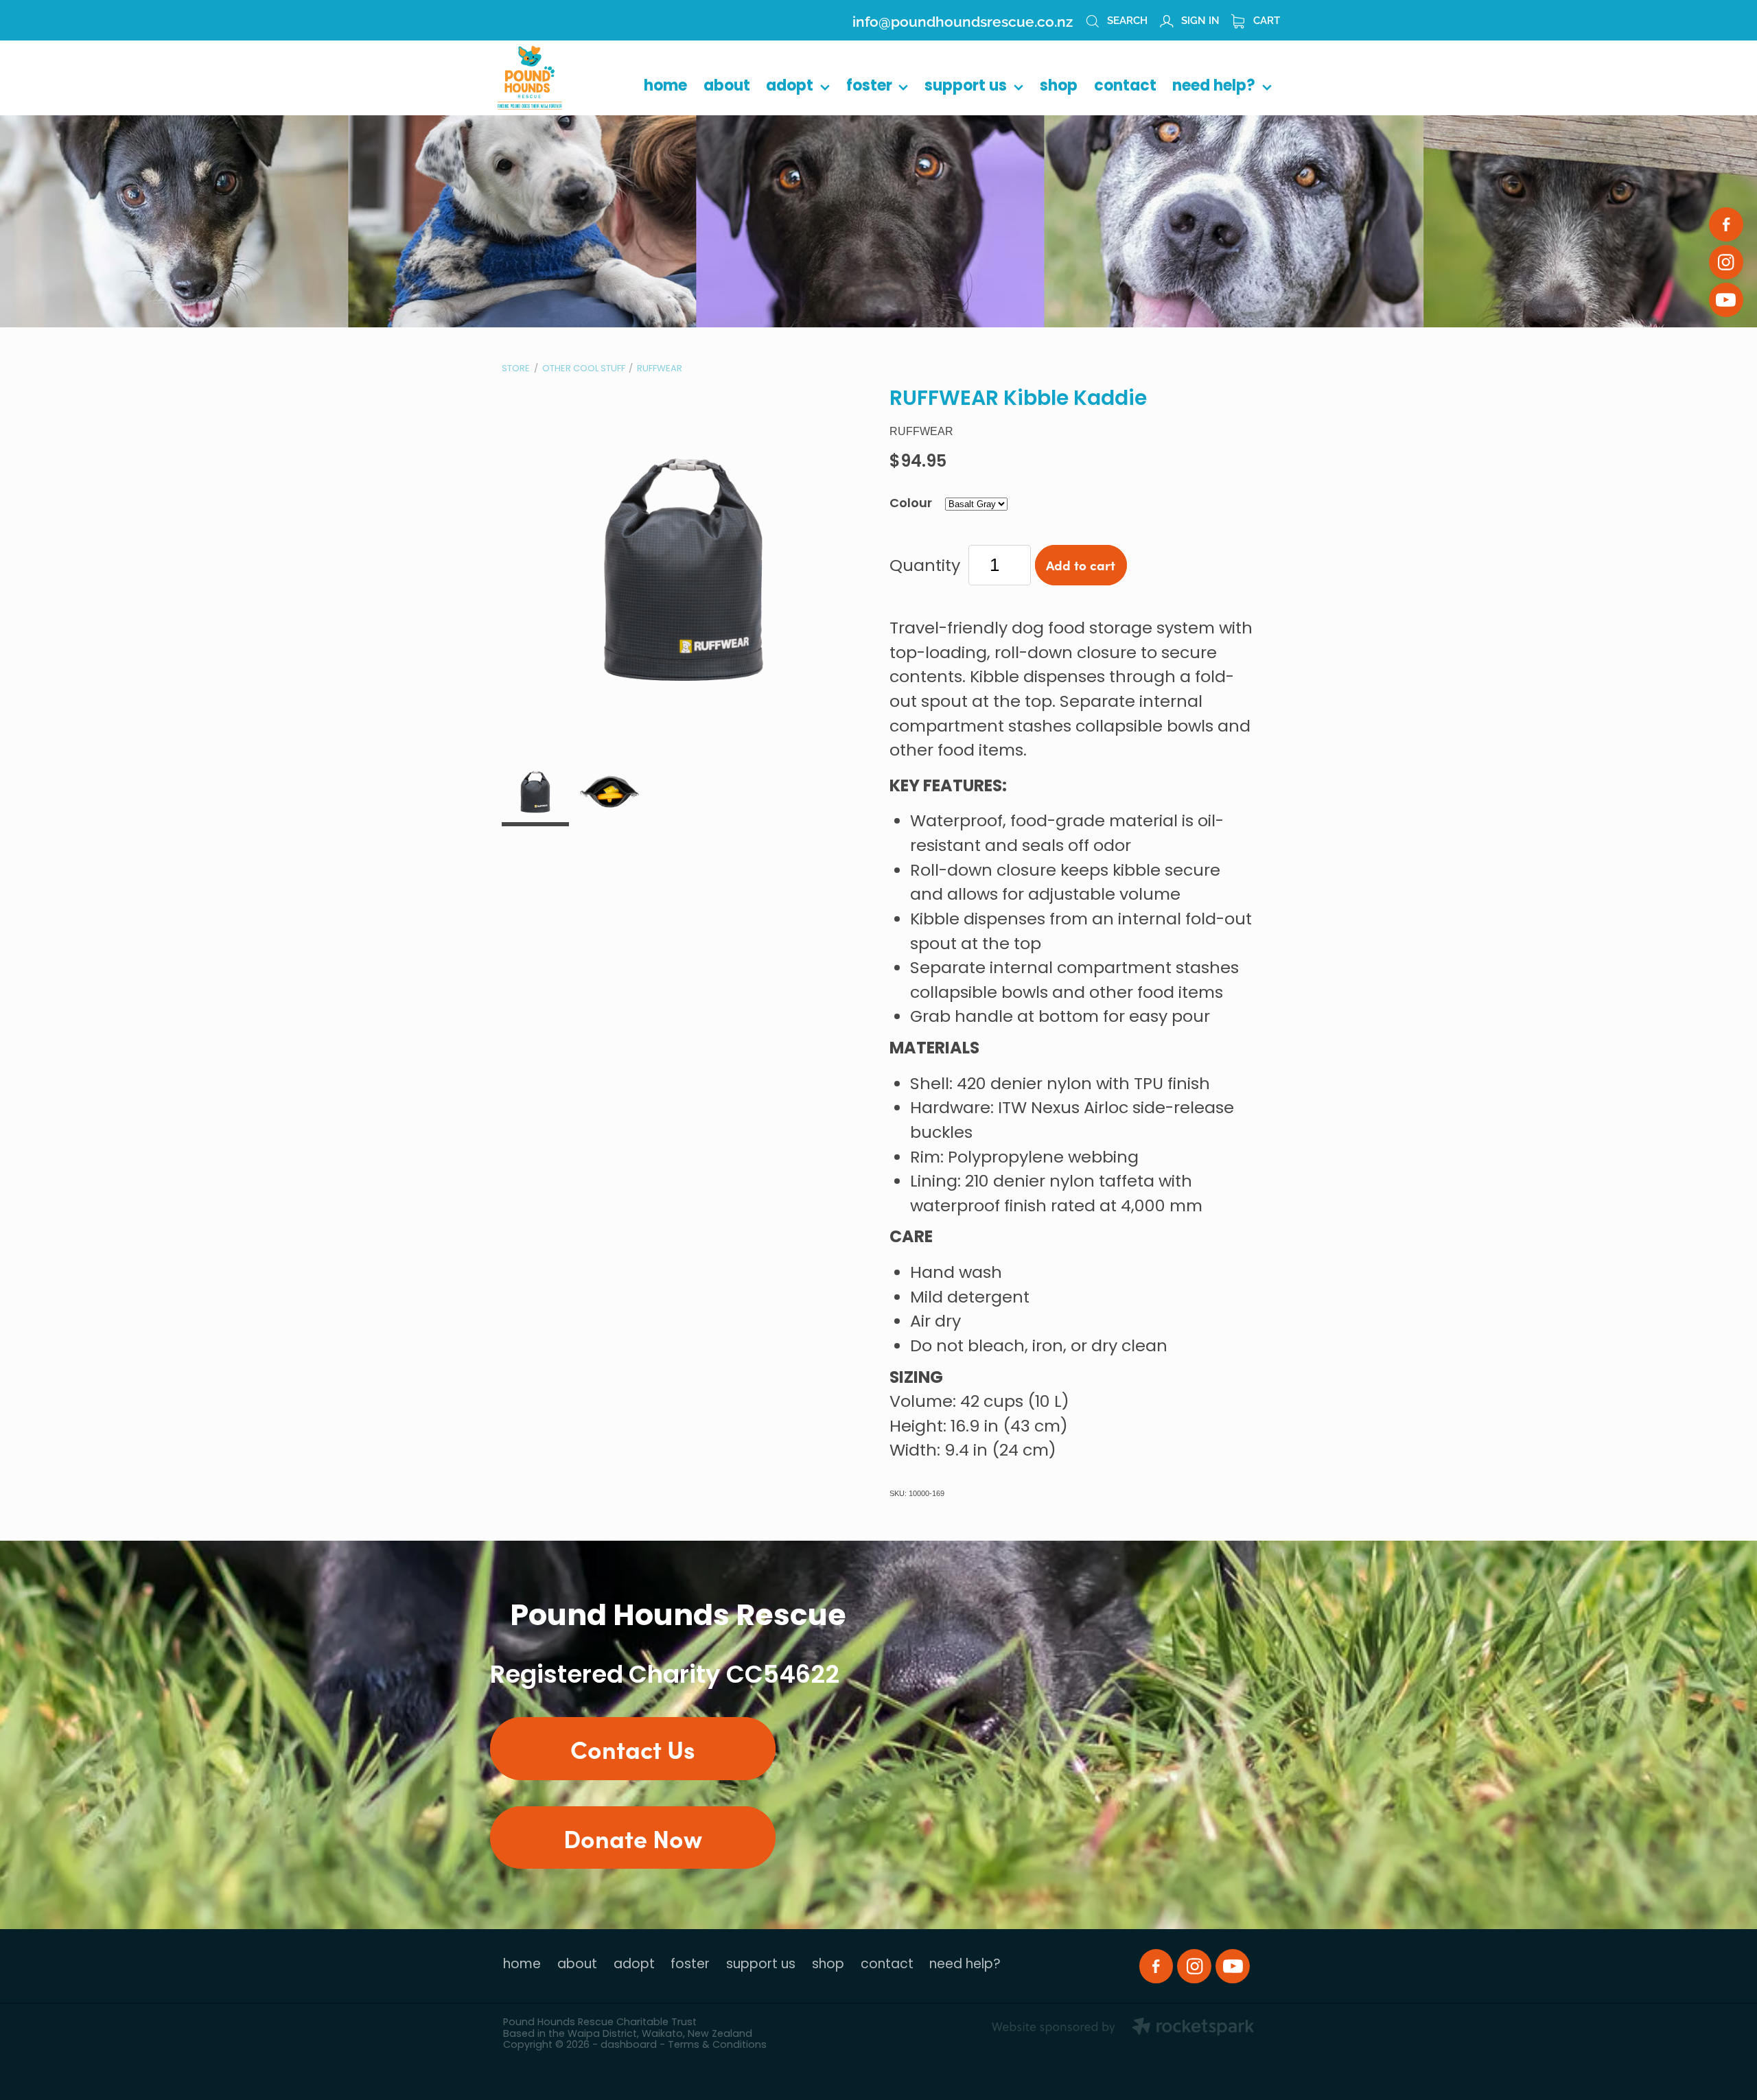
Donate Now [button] (633, 1837)
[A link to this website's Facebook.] (1726, 224)
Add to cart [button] (1081, 565)
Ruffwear (660, 369)
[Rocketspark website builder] (1123, 2029)
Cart (1265, 19)
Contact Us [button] (633, 1748)
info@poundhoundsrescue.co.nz (963, 20)
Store (516, 369)
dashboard (629, 2045)
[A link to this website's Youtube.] (1726, 300)
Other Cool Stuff (584, 369)
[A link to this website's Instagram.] (1726, 262)
